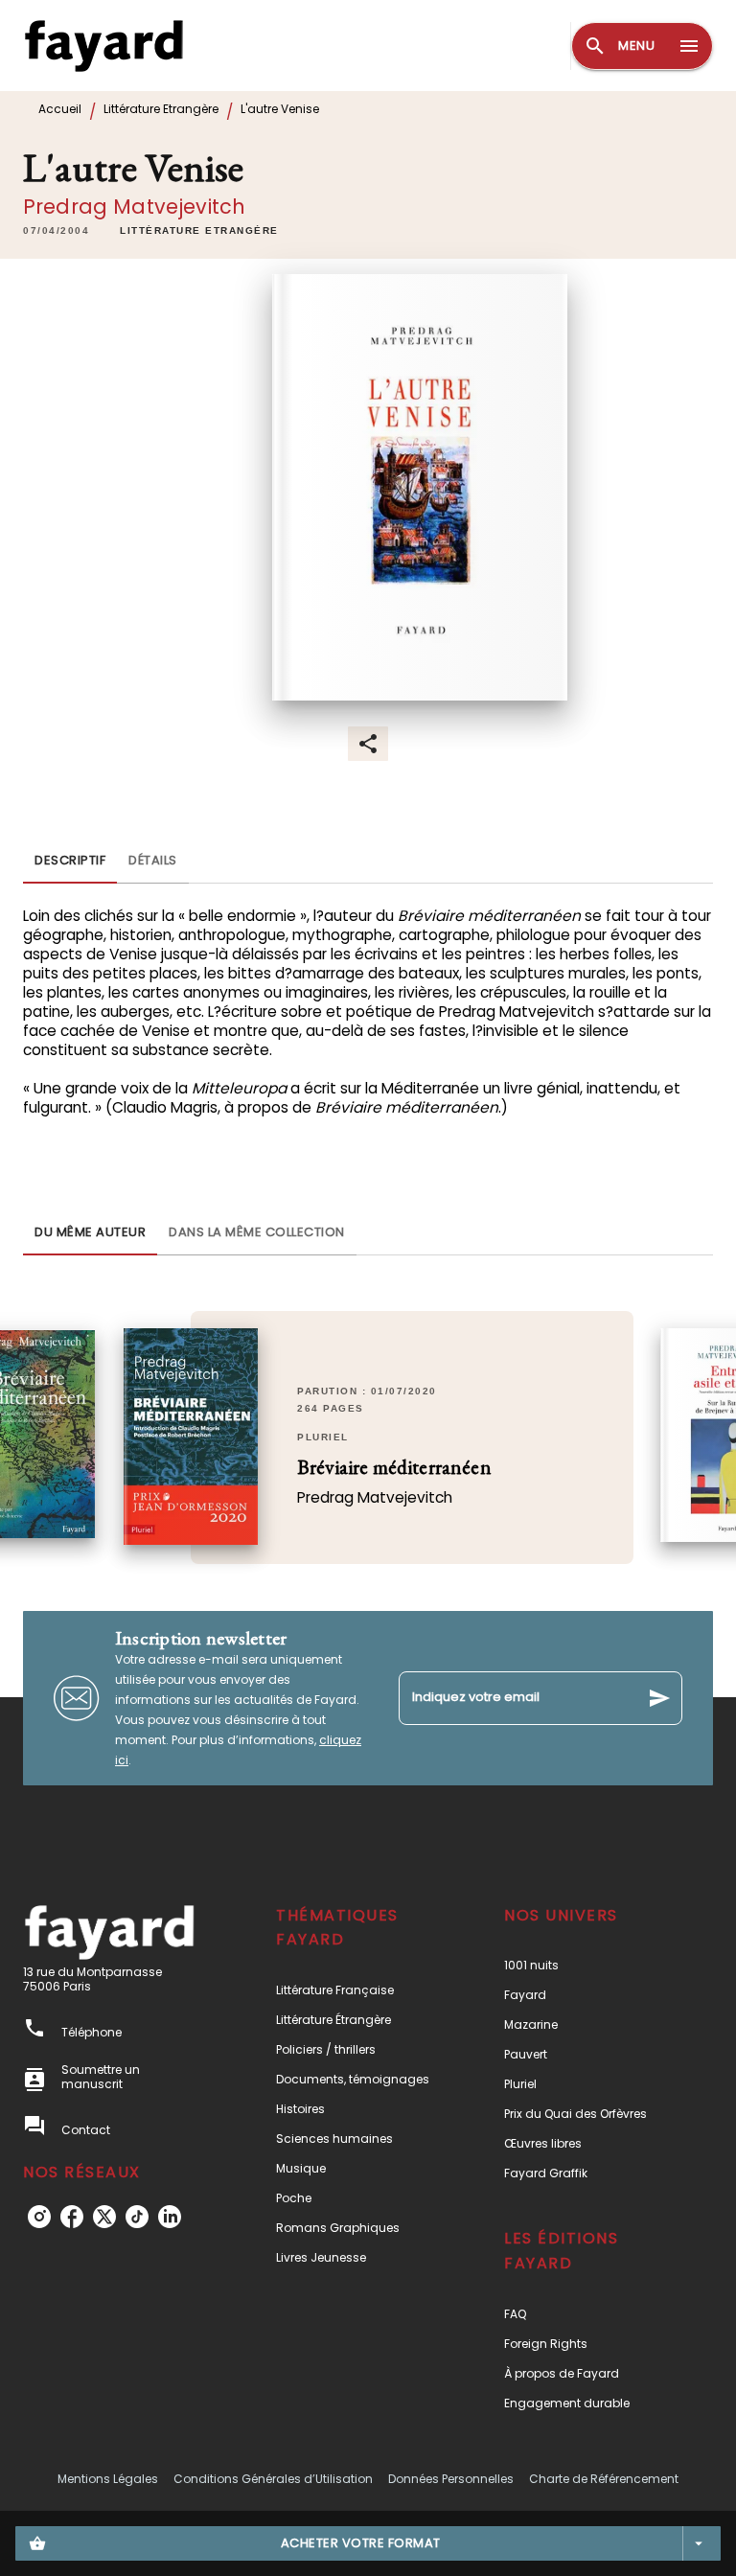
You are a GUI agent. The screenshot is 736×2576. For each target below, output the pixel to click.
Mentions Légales (108, 2479)
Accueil (60, 109)
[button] (199, 231)
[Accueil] (103, 46)
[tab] (70, 861)
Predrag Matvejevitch (134, 207)
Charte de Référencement (604, 2479)
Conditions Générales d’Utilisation (273, 2479)
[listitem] (39, 2217)
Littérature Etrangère (161, 109)
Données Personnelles (451, 2479)
